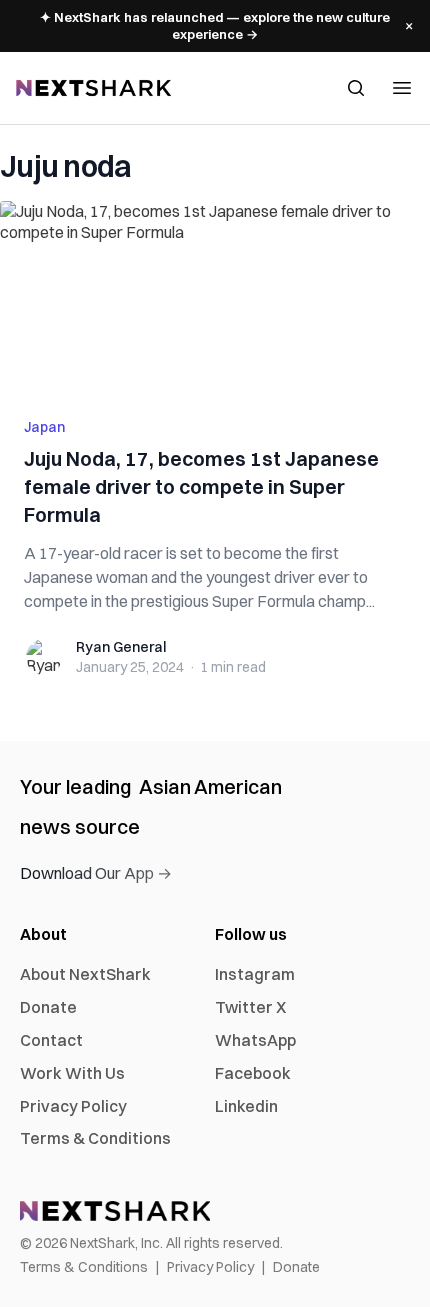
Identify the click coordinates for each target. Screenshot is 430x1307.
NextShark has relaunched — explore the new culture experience (215, 25)
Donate (48, 1007)
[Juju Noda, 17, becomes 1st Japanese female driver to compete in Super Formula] (215, 297)
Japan (44, 427)
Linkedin (246, 1106)
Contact (51, 1040)
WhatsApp (255, 1040)
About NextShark (85, 974)
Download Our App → (96, 873)
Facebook (253, 1073)
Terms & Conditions (95, 1138)
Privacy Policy (73, 1106)
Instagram (255, 974)
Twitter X (250, 1007)
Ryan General (121, 647)
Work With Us (72, 1073)
